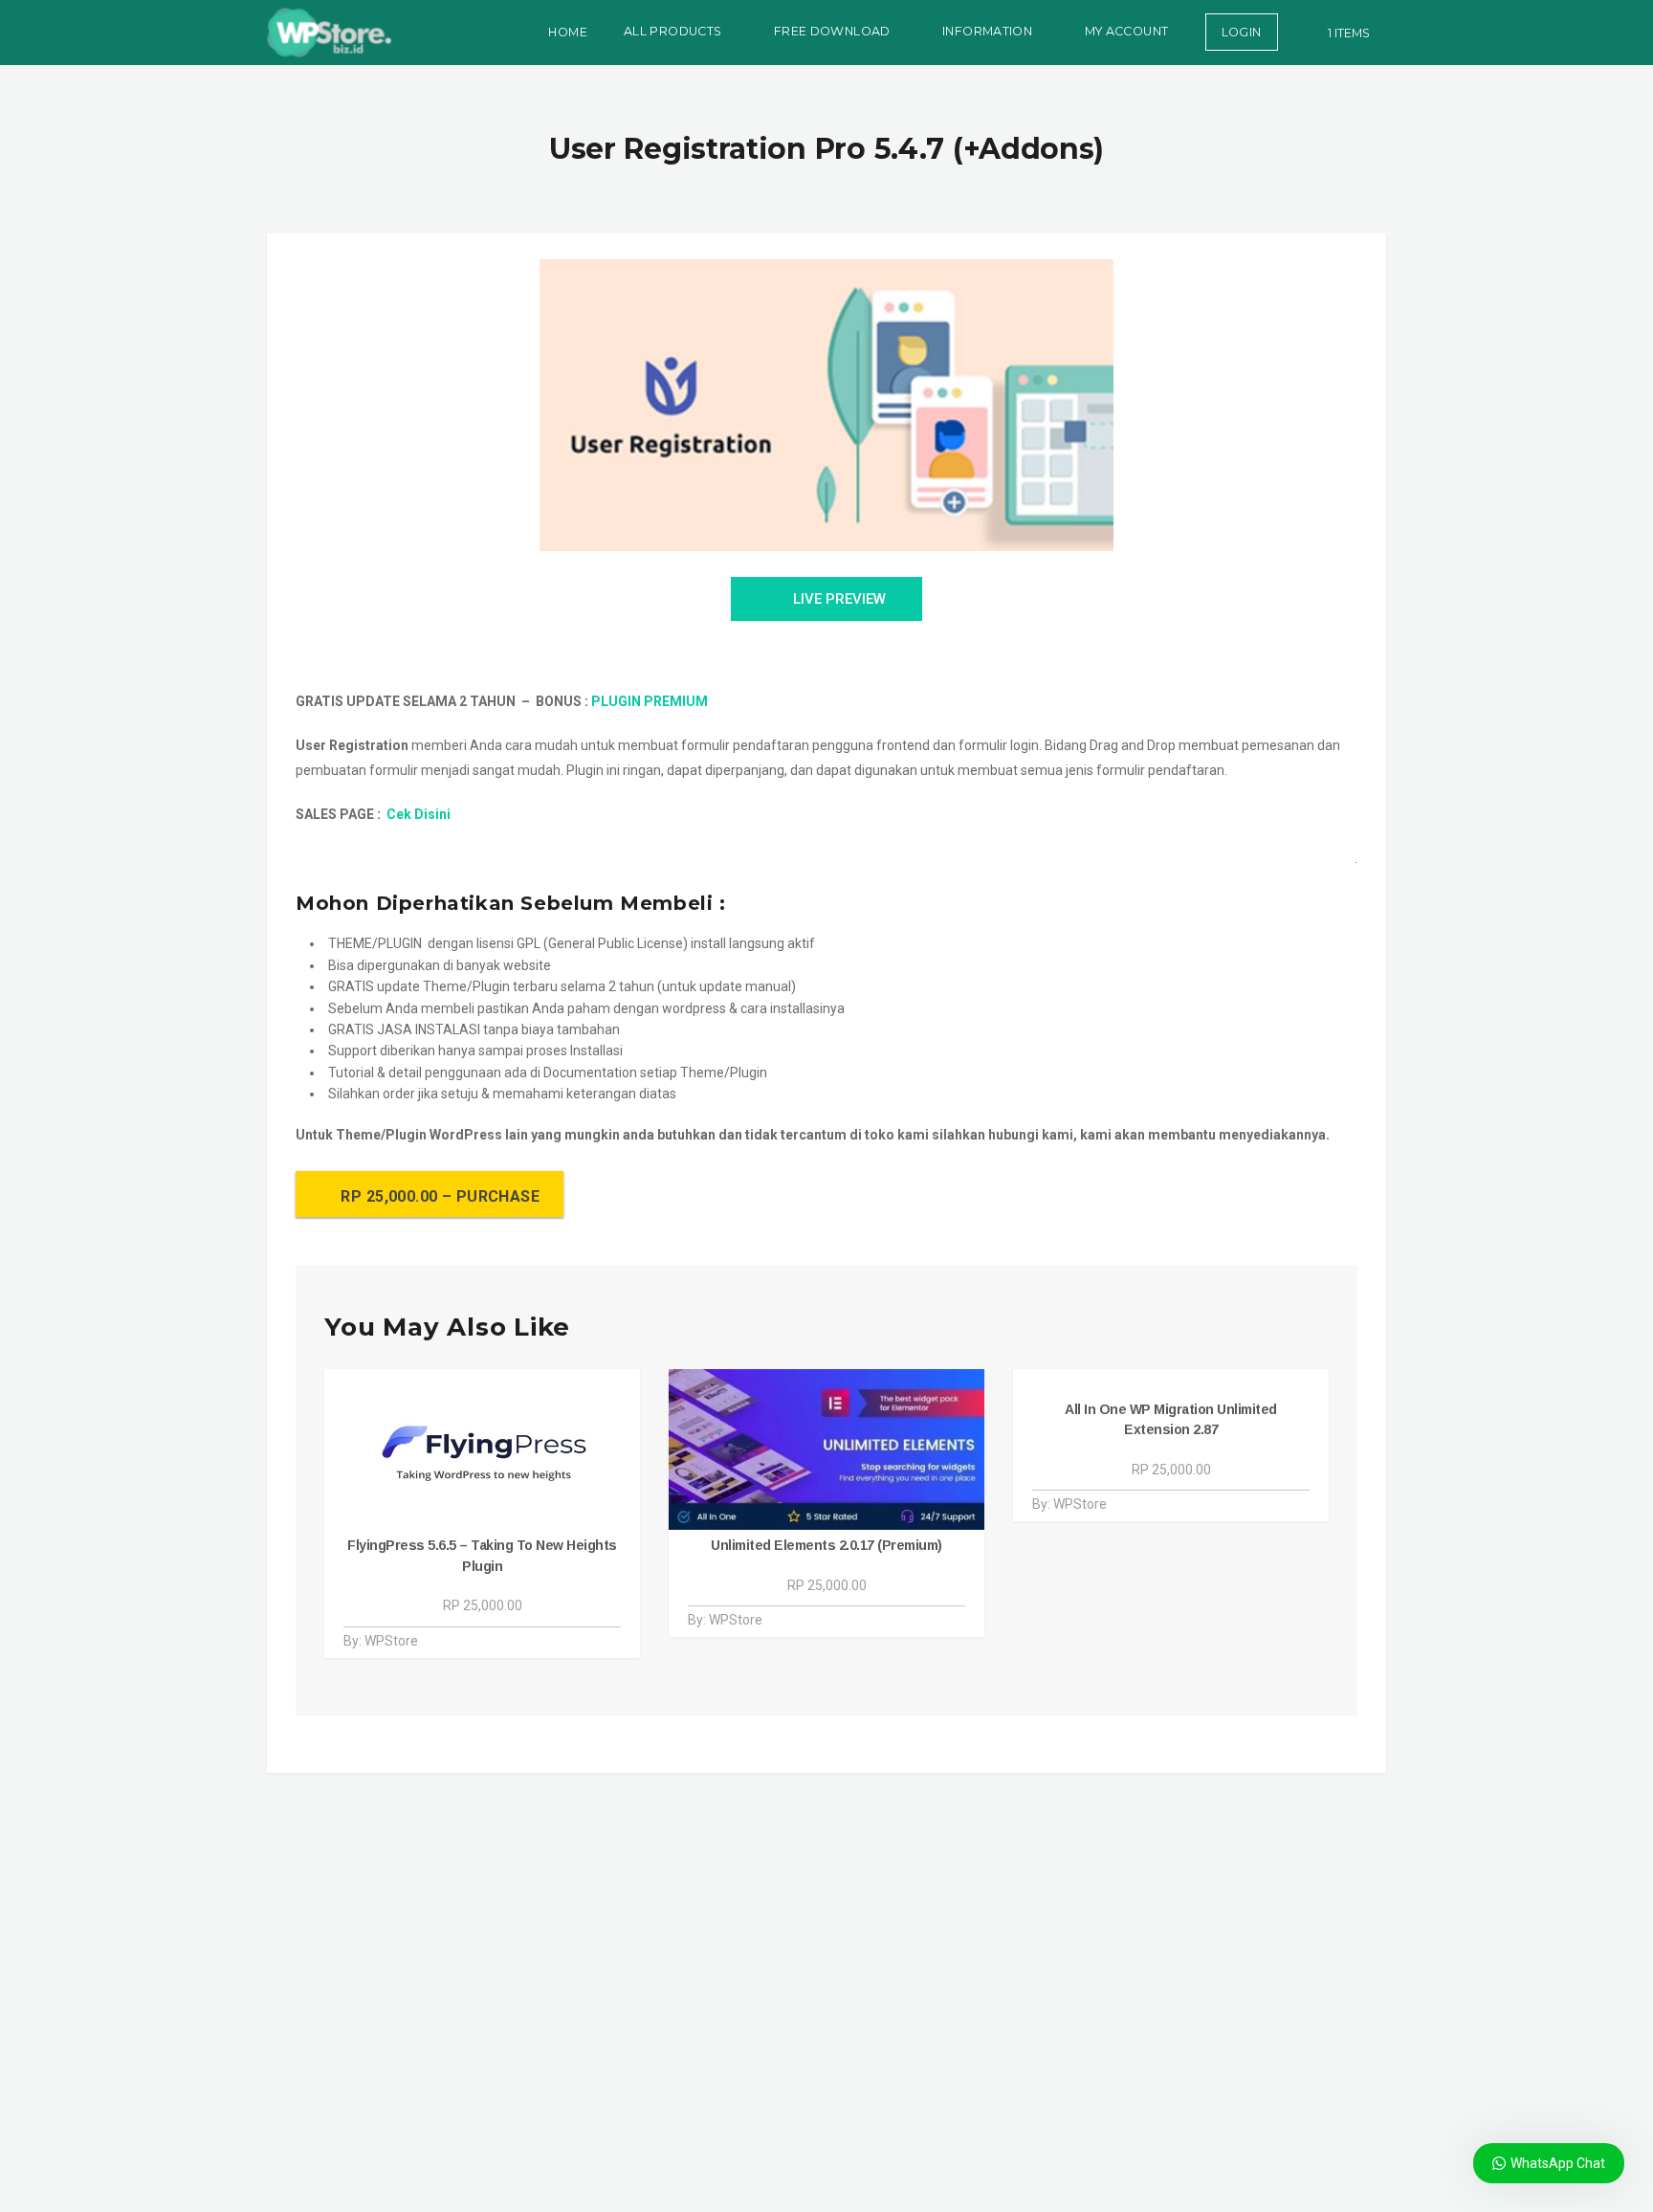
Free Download (832, 31)
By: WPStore (381, 1641)
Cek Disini (419, 814)
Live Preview (839, 599)
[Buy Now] (593, 1641)
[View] (571, 1641)
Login (1242, 32)
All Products (673, 31)
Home (568, 32)
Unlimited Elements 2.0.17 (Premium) (826, 1545)
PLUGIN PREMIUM (650, 701)
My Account (1127, 31)
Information (987, 31)
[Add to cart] (614, 1641)
